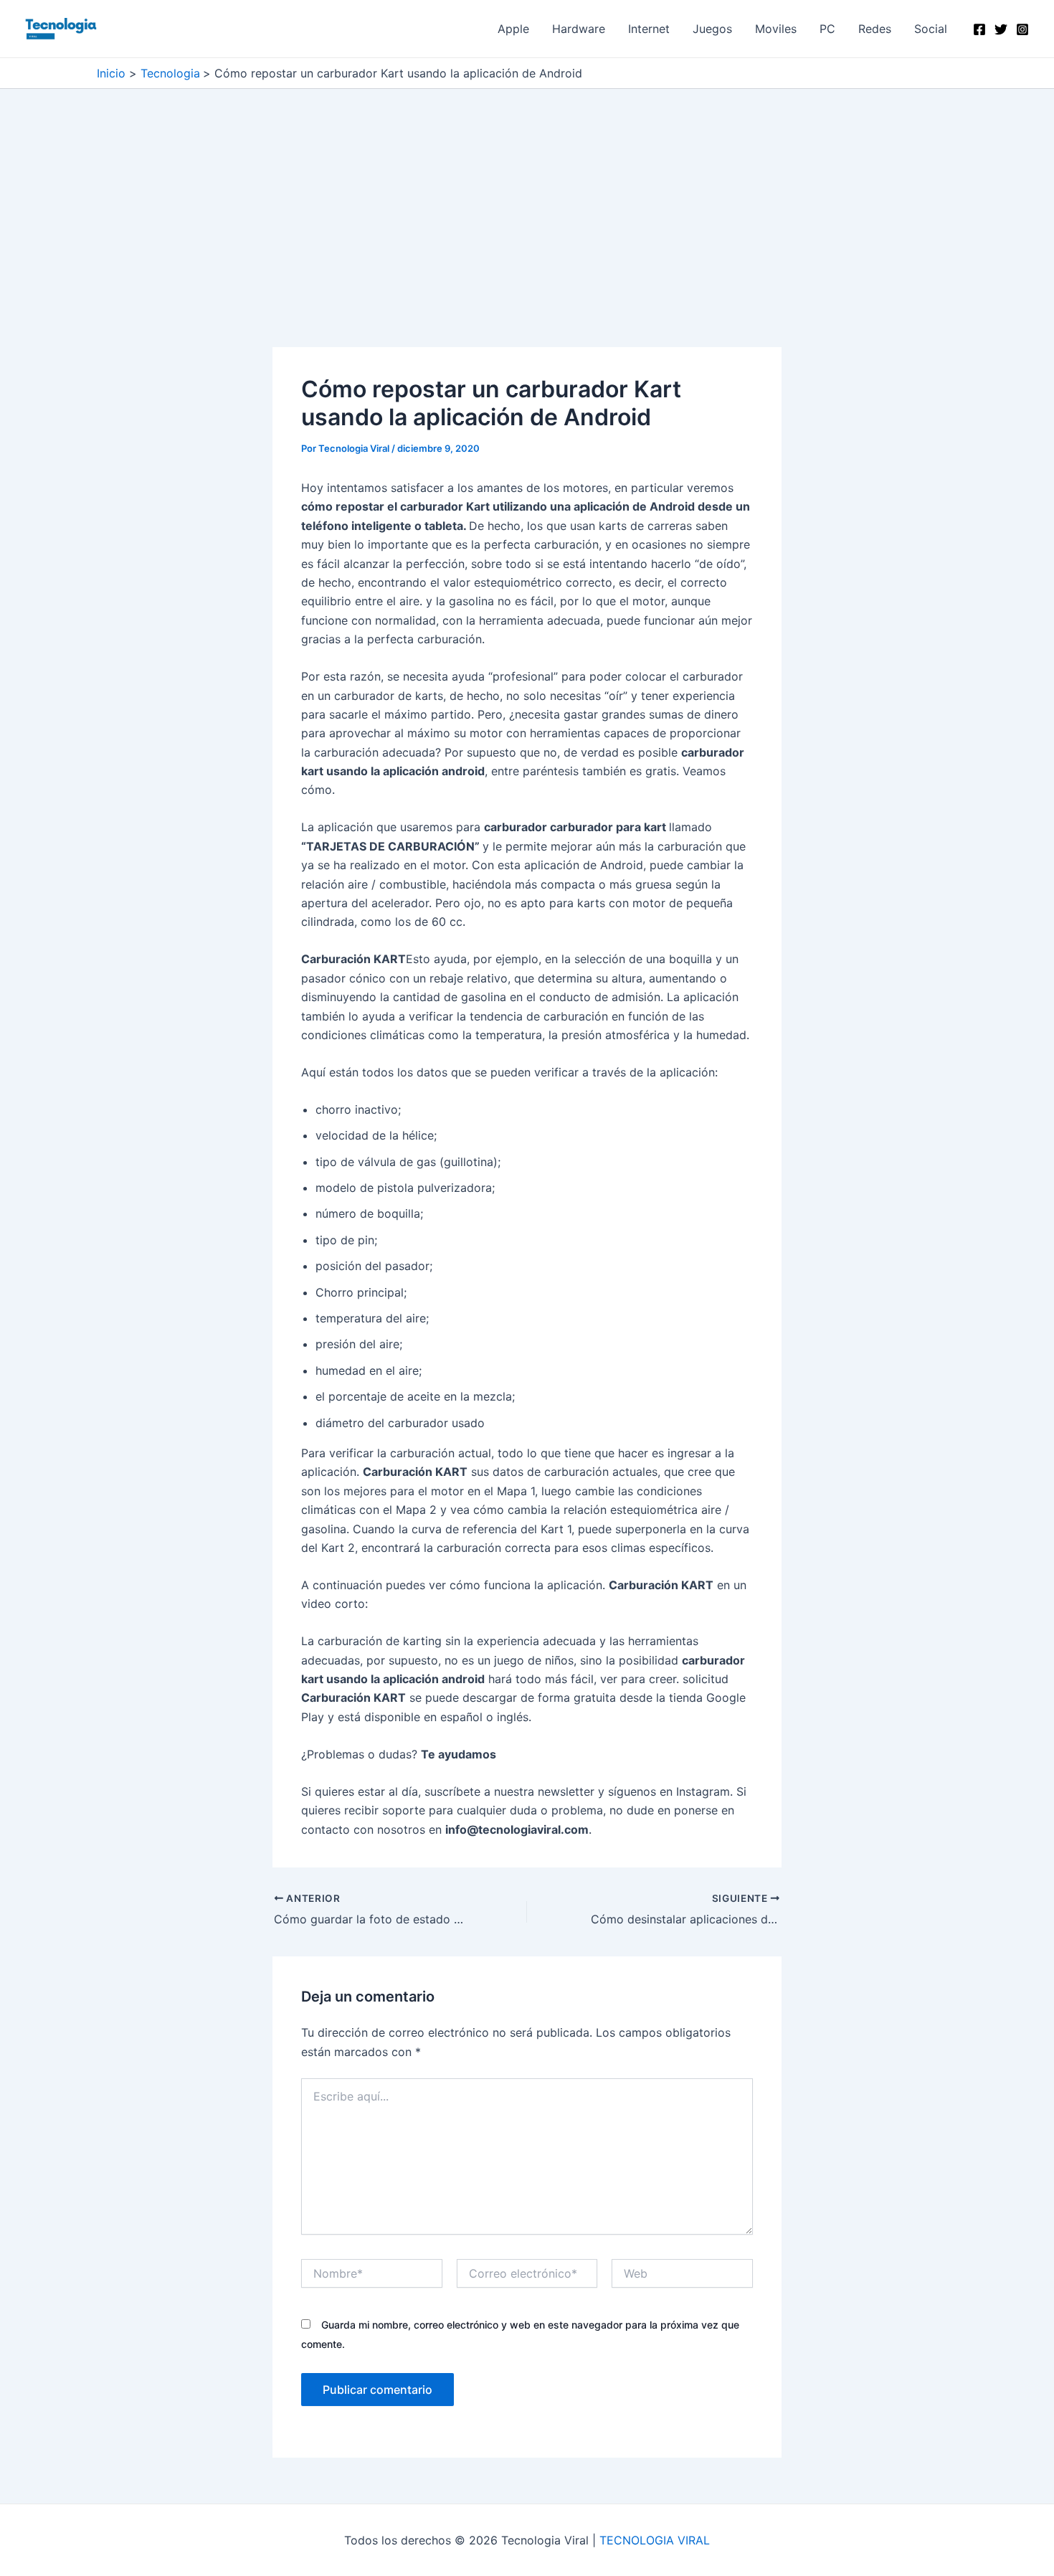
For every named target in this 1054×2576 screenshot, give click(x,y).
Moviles (776, 29)
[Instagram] (1022, 29)
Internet (649, 29)
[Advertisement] (527, 241)
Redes (875, 29)
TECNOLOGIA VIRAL (655, 2540)
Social (931, 29)
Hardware (579, 29)
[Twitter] (1001, 29)
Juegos (712, 29)
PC (827, 29)
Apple (513, 29)
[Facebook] (979, 29)
